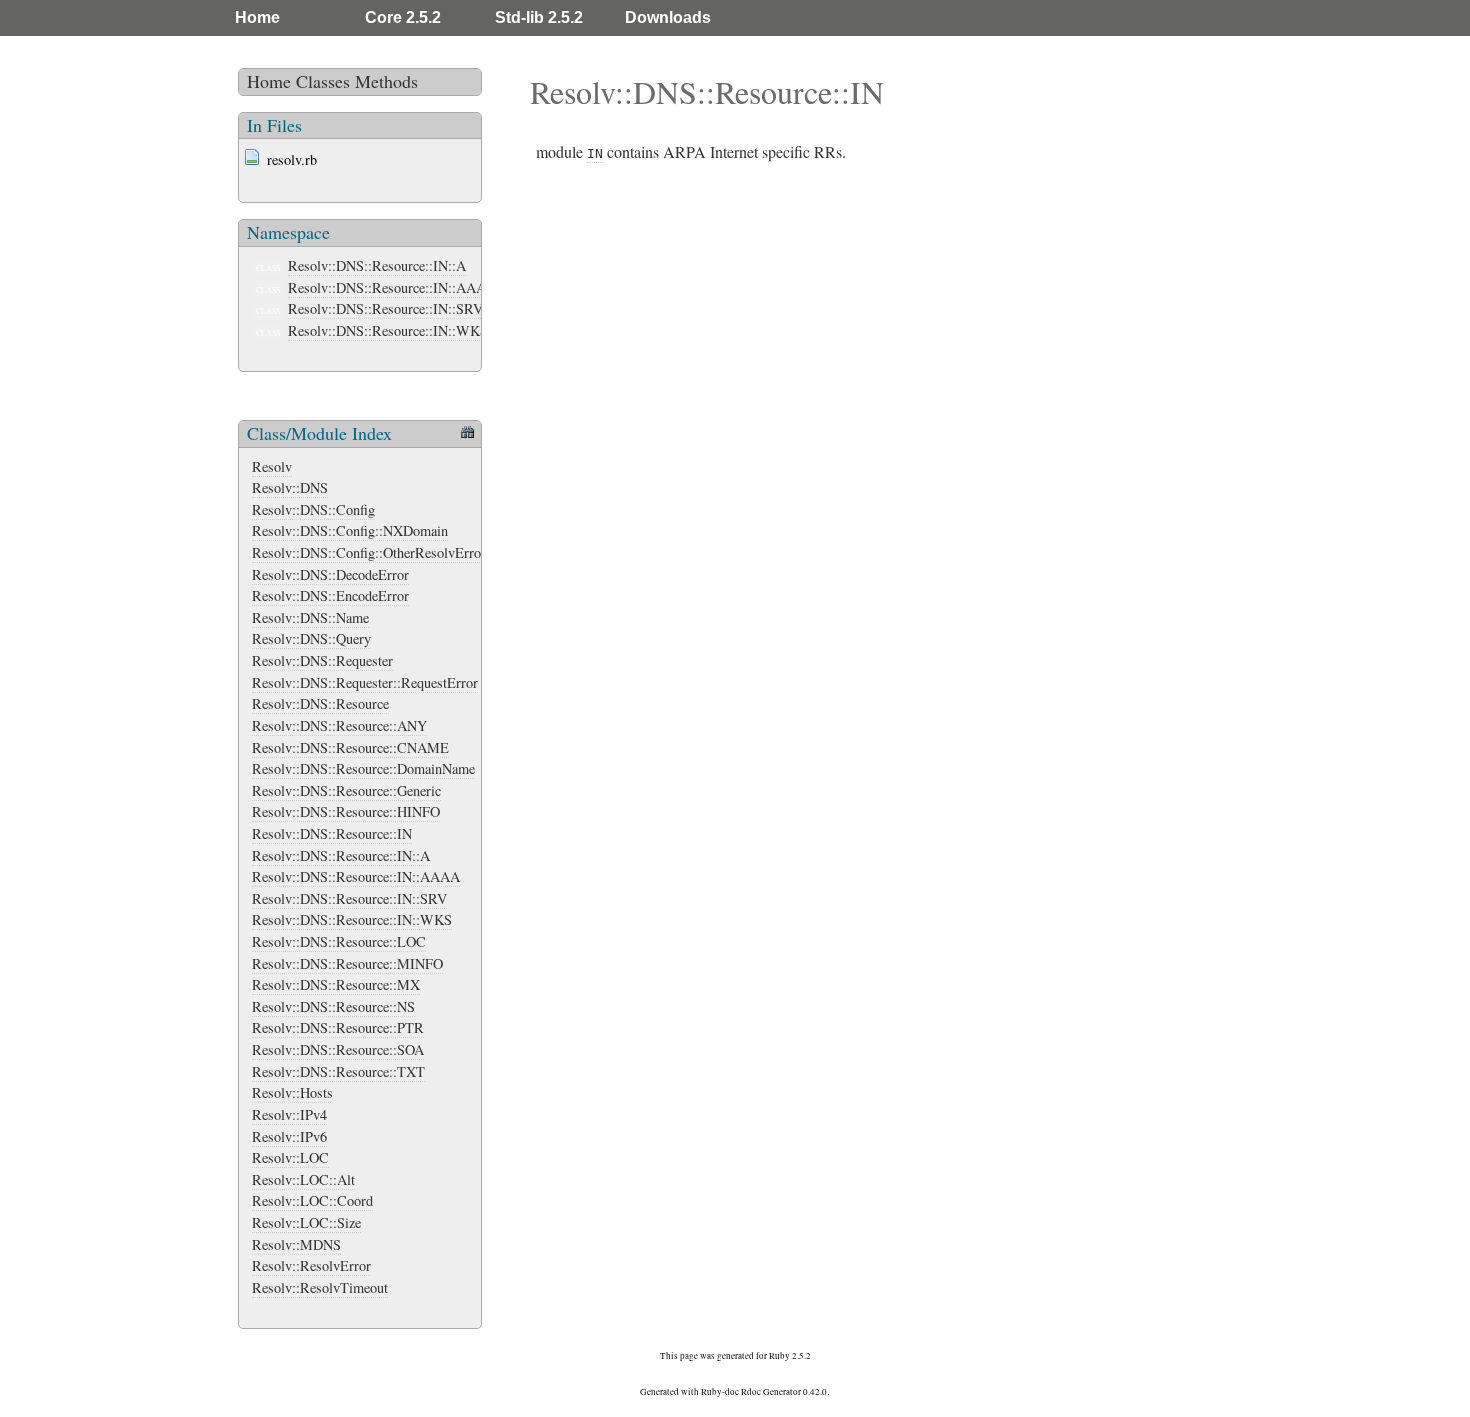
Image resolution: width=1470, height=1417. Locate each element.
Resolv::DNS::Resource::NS (333, 1006)
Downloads (668, 17)
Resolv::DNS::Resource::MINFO (347, 963)
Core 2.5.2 (403, 17)
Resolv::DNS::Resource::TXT (338, 1071)
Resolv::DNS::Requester (322, 660)
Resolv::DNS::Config (313, 509)
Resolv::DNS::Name (310, 617)
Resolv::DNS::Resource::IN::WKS (388, 330)
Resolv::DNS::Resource (320, 703)
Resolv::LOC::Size (306, 1222)
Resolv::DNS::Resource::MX (336, 984)
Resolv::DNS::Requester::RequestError (365, 682)
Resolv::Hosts (292, 1092)
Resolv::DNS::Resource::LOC (339, 941)
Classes (323, 81)
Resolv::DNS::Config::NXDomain (350, 530)
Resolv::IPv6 (289, 1136)
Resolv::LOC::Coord (312, 1200)
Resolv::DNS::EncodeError (330, 595)
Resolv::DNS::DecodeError (330, 574)
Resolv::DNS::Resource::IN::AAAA (392, 287)
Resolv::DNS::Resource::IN (332, 833)
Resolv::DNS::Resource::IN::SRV (385, 308)
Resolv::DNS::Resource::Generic (346, 790)
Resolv (272, 466)
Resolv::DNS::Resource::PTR (338, 1027)
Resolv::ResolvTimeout (320, 1287)
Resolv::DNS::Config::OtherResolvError (369, 552)
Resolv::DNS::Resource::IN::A (377, 265)
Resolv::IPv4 (289, 1114)
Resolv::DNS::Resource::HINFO (346, 811)
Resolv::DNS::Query (311, 638)
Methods (386, 81)
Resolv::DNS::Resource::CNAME (350, 747)
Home (257, 17)
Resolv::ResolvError (311, 1265)
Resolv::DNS (290, 487)
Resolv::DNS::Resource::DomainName (363, 768)
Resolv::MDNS (296, 1244)
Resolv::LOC (290, 1157)
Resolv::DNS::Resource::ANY (339, 725)
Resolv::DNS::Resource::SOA (338, 1049)
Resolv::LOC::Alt (303, 1179)
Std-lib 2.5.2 (539, 17)
